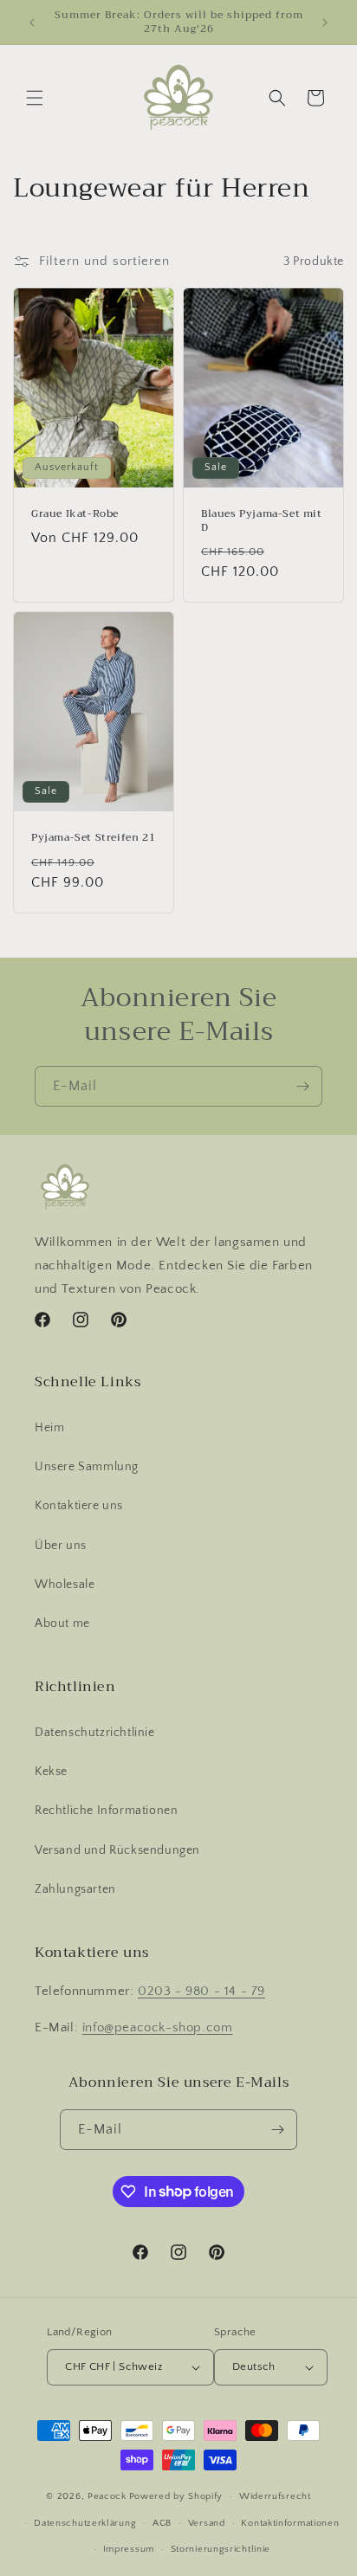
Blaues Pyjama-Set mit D (262, 521)
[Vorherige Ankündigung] (32, 23)
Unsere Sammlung (87, 1467)
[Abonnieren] (302, 1086)
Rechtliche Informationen (106, 1811)
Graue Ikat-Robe (75, 514)
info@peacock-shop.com (158, 2027)
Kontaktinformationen (290, 2523)
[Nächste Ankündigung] (325, 23)
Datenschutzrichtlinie (95, 1733)
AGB (162, 2523)
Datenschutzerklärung (85, 2523)
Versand (207, 2523)
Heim (49, 1428)
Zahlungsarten (75, 1889)
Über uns (61, 1546)
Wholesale (65, 1585)
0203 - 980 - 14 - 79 (201, 1991)
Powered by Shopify (176, 2496)
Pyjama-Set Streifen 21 (93, 838)
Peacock (107, 2496)
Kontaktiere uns (79, 1506)
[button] (35, 98)
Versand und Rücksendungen (117, 1850)
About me (62, 1624)
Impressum (129, 2549)
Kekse (51, 1772)
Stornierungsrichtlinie (221, 2549)
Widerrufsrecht (275, 2496)
